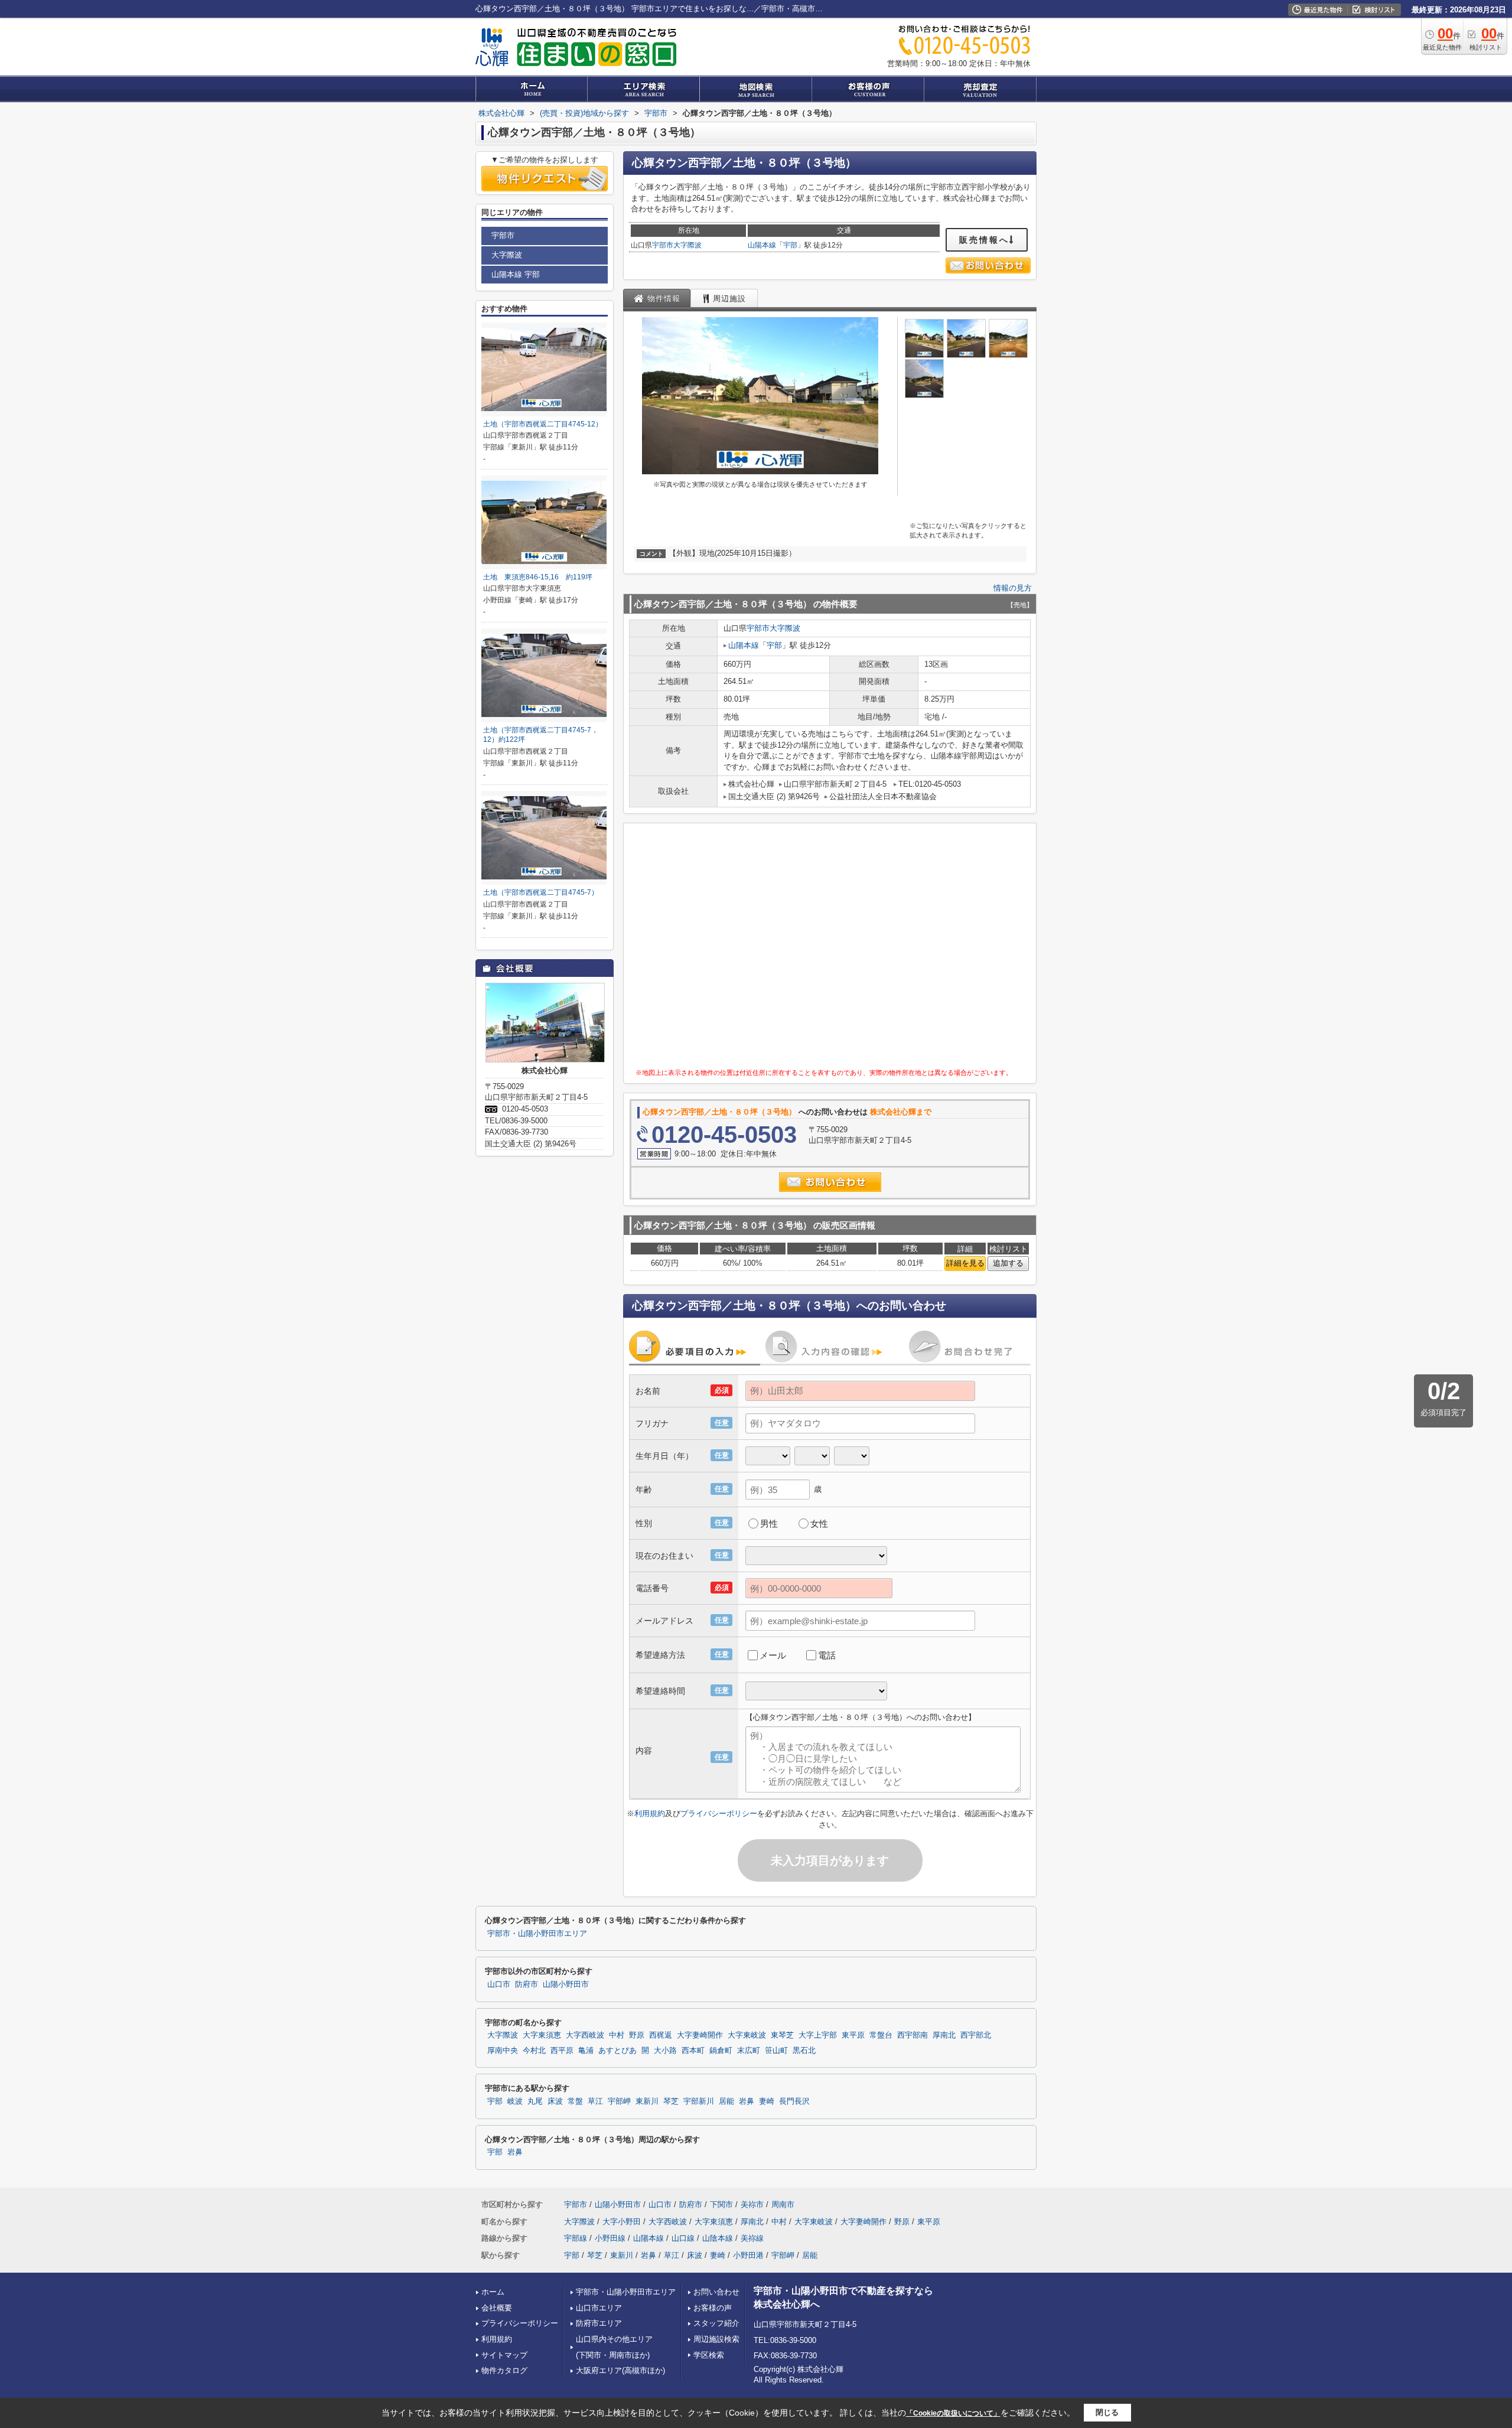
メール (773, 1655)
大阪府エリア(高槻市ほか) (620, 2370)
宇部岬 (619, 2101)
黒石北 (804, 2051)
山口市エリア (599, 2308)
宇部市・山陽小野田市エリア (537, 1934)
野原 (637, 2035)
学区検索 (709, 2355)
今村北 (534, 2051)
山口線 (683, 2238)
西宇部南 (913, 2035)
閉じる (1107, 2412)
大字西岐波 (585, 2035)
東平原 (853, 2035)
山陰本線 (718, 2238)
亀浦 (586, 2051)
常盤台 (881, 2035)
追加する (1008, 1263)
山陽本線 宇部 (516, 274)
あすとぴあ (617, 2051)
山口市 (499, 1984)
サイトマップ (504, 2355)
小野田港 (748, 2255)
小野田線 (610, 2238)
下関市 (721, 2204)
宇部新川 (699, 2101)
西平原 (562, 2051)
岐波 (515, 2101)
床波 (555, 2101)
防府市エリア (599, 2323)
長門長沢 (794, 2101)
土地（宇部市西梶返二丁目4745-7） (541, 892)
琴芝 (671, 2101)
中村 (617, 2035)
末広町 (749, 2051)
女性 (819, 1523)
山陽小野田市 (566, 1984)
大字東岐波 (747, 2035)
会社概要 (497, 2308)
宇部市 (663, 245)
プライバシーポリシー (719, 1813)
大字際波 (687, 245)
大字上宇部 (818, 2035)
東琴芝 (782, 2035)
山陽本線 (762, 245)
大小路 (665, 2051)
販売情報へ (984, 240)
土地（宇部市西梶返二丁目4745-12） (543, 424)
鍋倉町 (721, 2051)
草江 (595, 2101)
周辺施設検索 (716, 2339)
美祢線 (752, 2238)
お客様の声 (713, 2308)
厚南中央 (503, 2051)
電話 (827, 1655)
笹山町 (776, 2051)
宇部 (790, 245)
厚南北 (944, 2035)
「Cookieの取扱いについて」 (953, 2413)
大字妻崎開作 (700, 2035)
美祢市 (752, 2204)
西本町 (693, 2051)
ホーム (493, 2292)
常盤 (575, 2101)
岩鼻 (747, 2101)
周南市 (783, 2204)
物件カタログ (504, 2370)
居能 (726, 2101)
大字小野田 (622, 2222)
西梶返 (661, 2035)
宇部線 (576, 2238)
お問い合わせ (716, 2292)
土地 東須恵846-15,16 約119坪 (538, 577)
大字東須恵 (542, 2035)
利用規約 (650, 1813)
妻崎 (767, 2101)
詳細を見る (965, 1263)
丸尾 (535, 2101)
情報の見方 (1013, 588)
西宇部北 (976, 2035)
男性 (769, 1523)
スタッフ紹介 (716, 2323)
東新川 (647, 2101)
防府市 (527, 1984)
